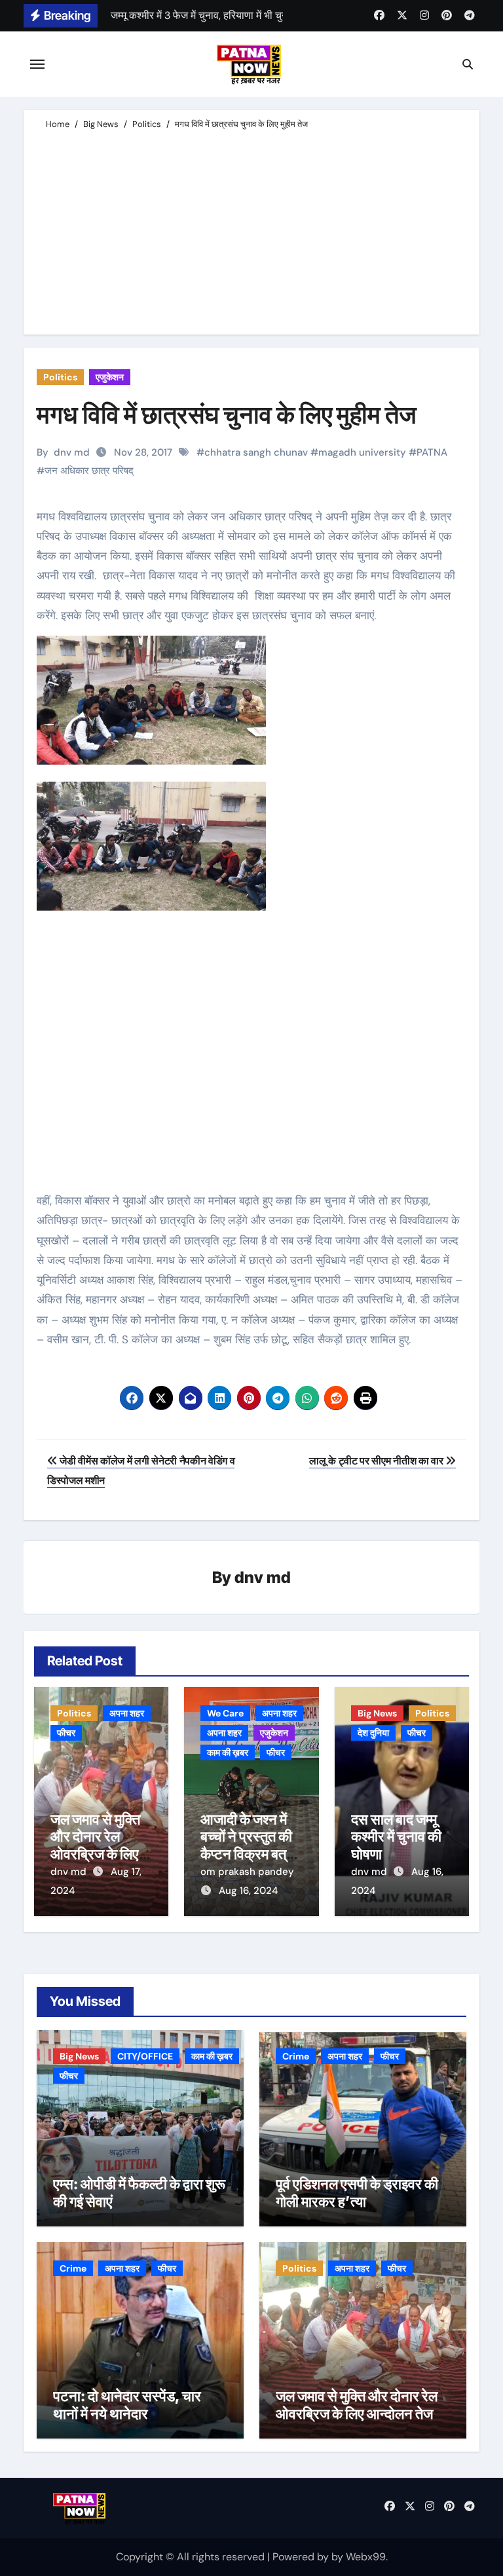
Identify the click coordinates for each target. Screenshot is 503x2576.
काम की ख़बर (228, 1752)
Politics (60, 377)
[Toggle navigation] (37, 64)
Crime (296, 2056)
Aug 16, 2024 (248, 1891)
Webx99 (366, 2557)
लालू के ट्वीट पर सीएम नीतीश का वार (377, 1461)
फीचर (66, 1733)
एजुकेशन (110, 377)
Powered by (302, 2557)
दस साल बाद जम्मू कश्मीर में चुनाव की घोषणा (396, 1837)
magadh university (362, 452)
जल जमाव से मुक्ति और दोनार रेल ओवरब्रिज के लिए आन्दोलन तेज (95, 1845)
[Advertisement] (253, 230)
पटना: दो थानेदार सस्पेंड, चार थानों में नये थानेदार (127, 2404)
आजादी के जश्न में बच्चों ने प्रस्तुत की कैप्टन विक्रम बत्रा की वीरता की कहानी (249, 1845)
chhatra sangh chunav (256, 452)
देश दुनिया (373, 1733)
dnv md (72, 452)
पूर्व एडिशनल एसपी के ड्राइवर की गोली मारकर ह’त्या (357, 2192)
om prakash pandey (247, 1872)
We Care (225, 1713)
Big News (377, 1713)
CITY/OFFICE (145, 2056)
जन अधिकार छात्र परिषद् (89, 471)
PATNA (432, 452)
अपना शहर (127, 1713)
